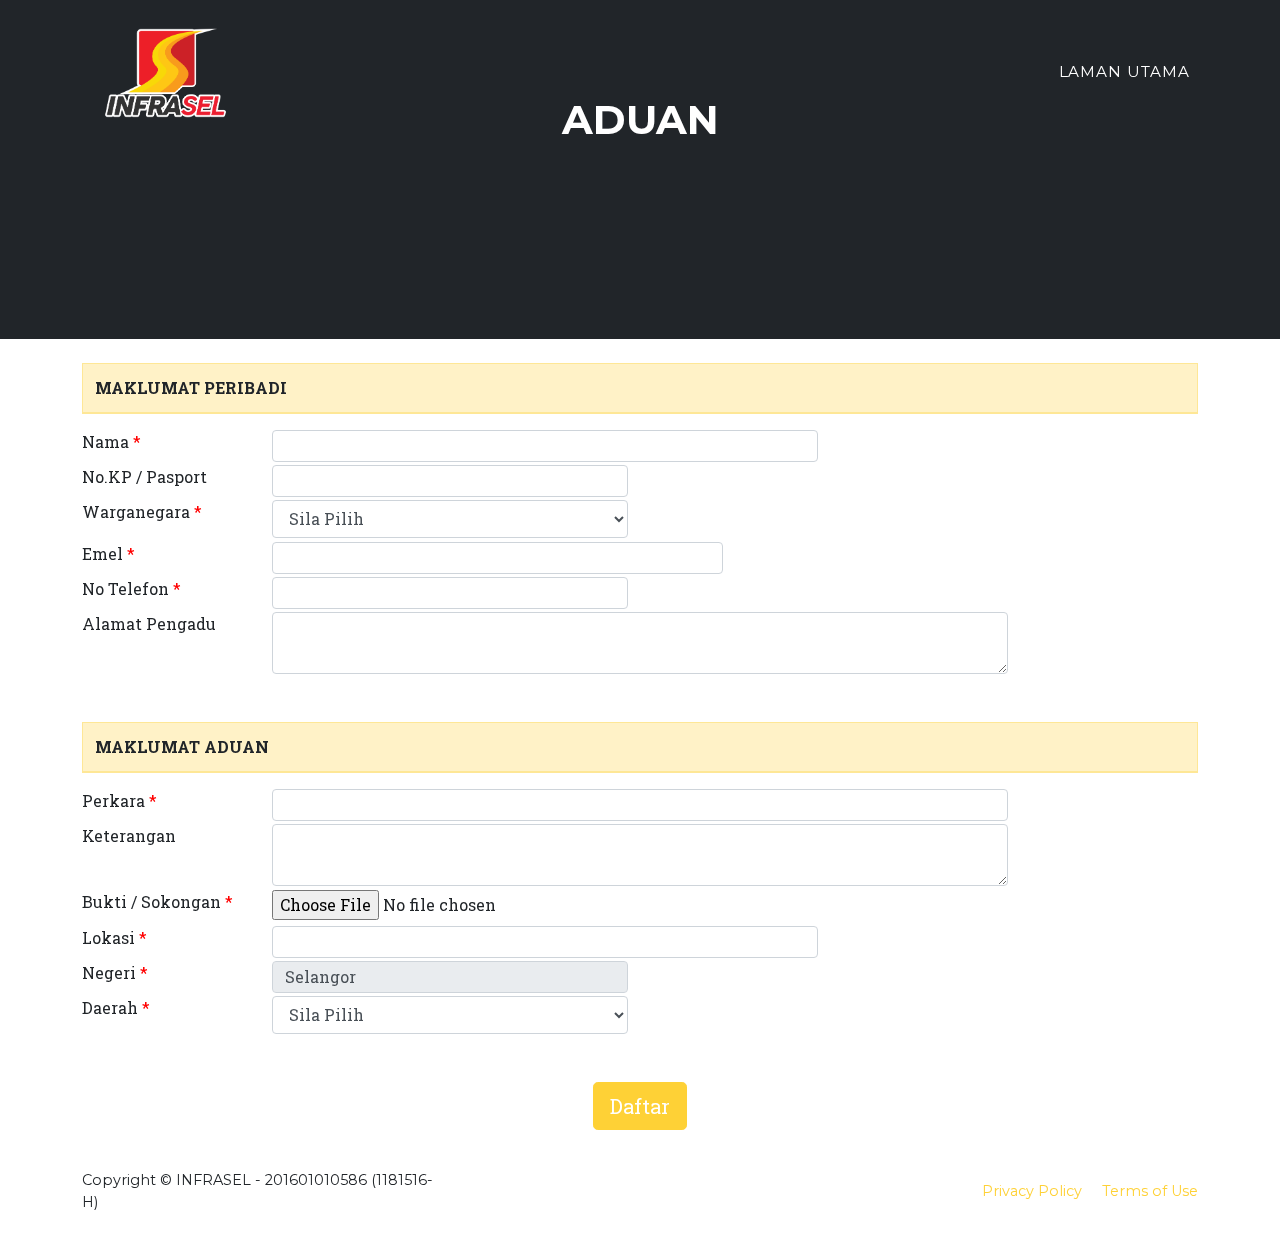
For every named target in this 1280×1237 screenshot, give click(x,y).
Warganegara (142, 511)
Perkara (119, 800)
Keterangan (129, 835)
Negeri (115, 972)
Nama (111, 441)
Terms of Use (1150, 1191)
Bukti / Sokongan (157, 901)
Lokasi (114, 937)
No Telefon (131, 588)
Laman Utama (1124, 71)
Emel (108, 553)
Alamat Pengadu (149, 623)
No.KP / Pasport (144, 476)
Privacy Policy (1032, 1191)
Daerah (116, 1007)
